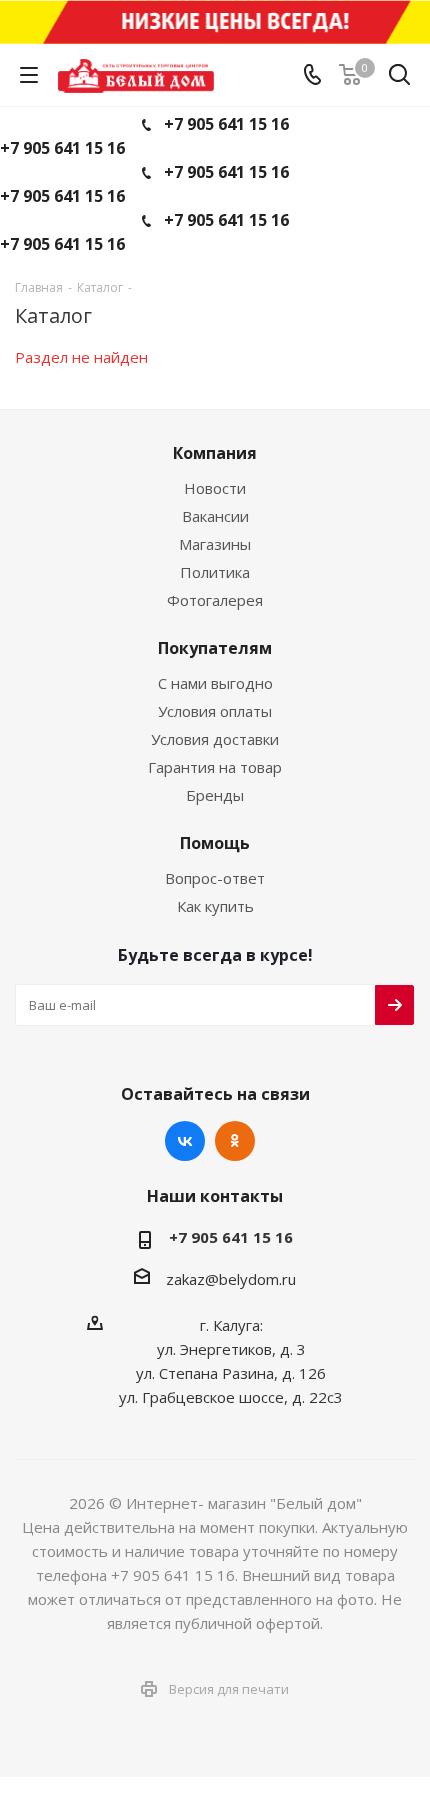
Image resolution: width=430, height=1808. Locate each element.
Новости (215, 488)
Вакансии (215, 516)
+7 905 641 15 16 (226, 124)
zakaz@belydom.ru (231, 1279)
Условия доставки (215, 739)
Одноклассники (235, 1141)
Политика (215, 572)
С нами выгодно (215, 683)
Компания (215, 453)
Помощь (215, 843)
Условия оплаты (215, 711)
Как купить (215, 906)
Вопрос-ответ (215, 878)
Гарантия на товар (215, 767)
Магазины (215, 544)
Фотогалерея (215, 600)
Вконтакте (185, 1141)
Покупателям (215, 648)
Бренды (215, 795)
